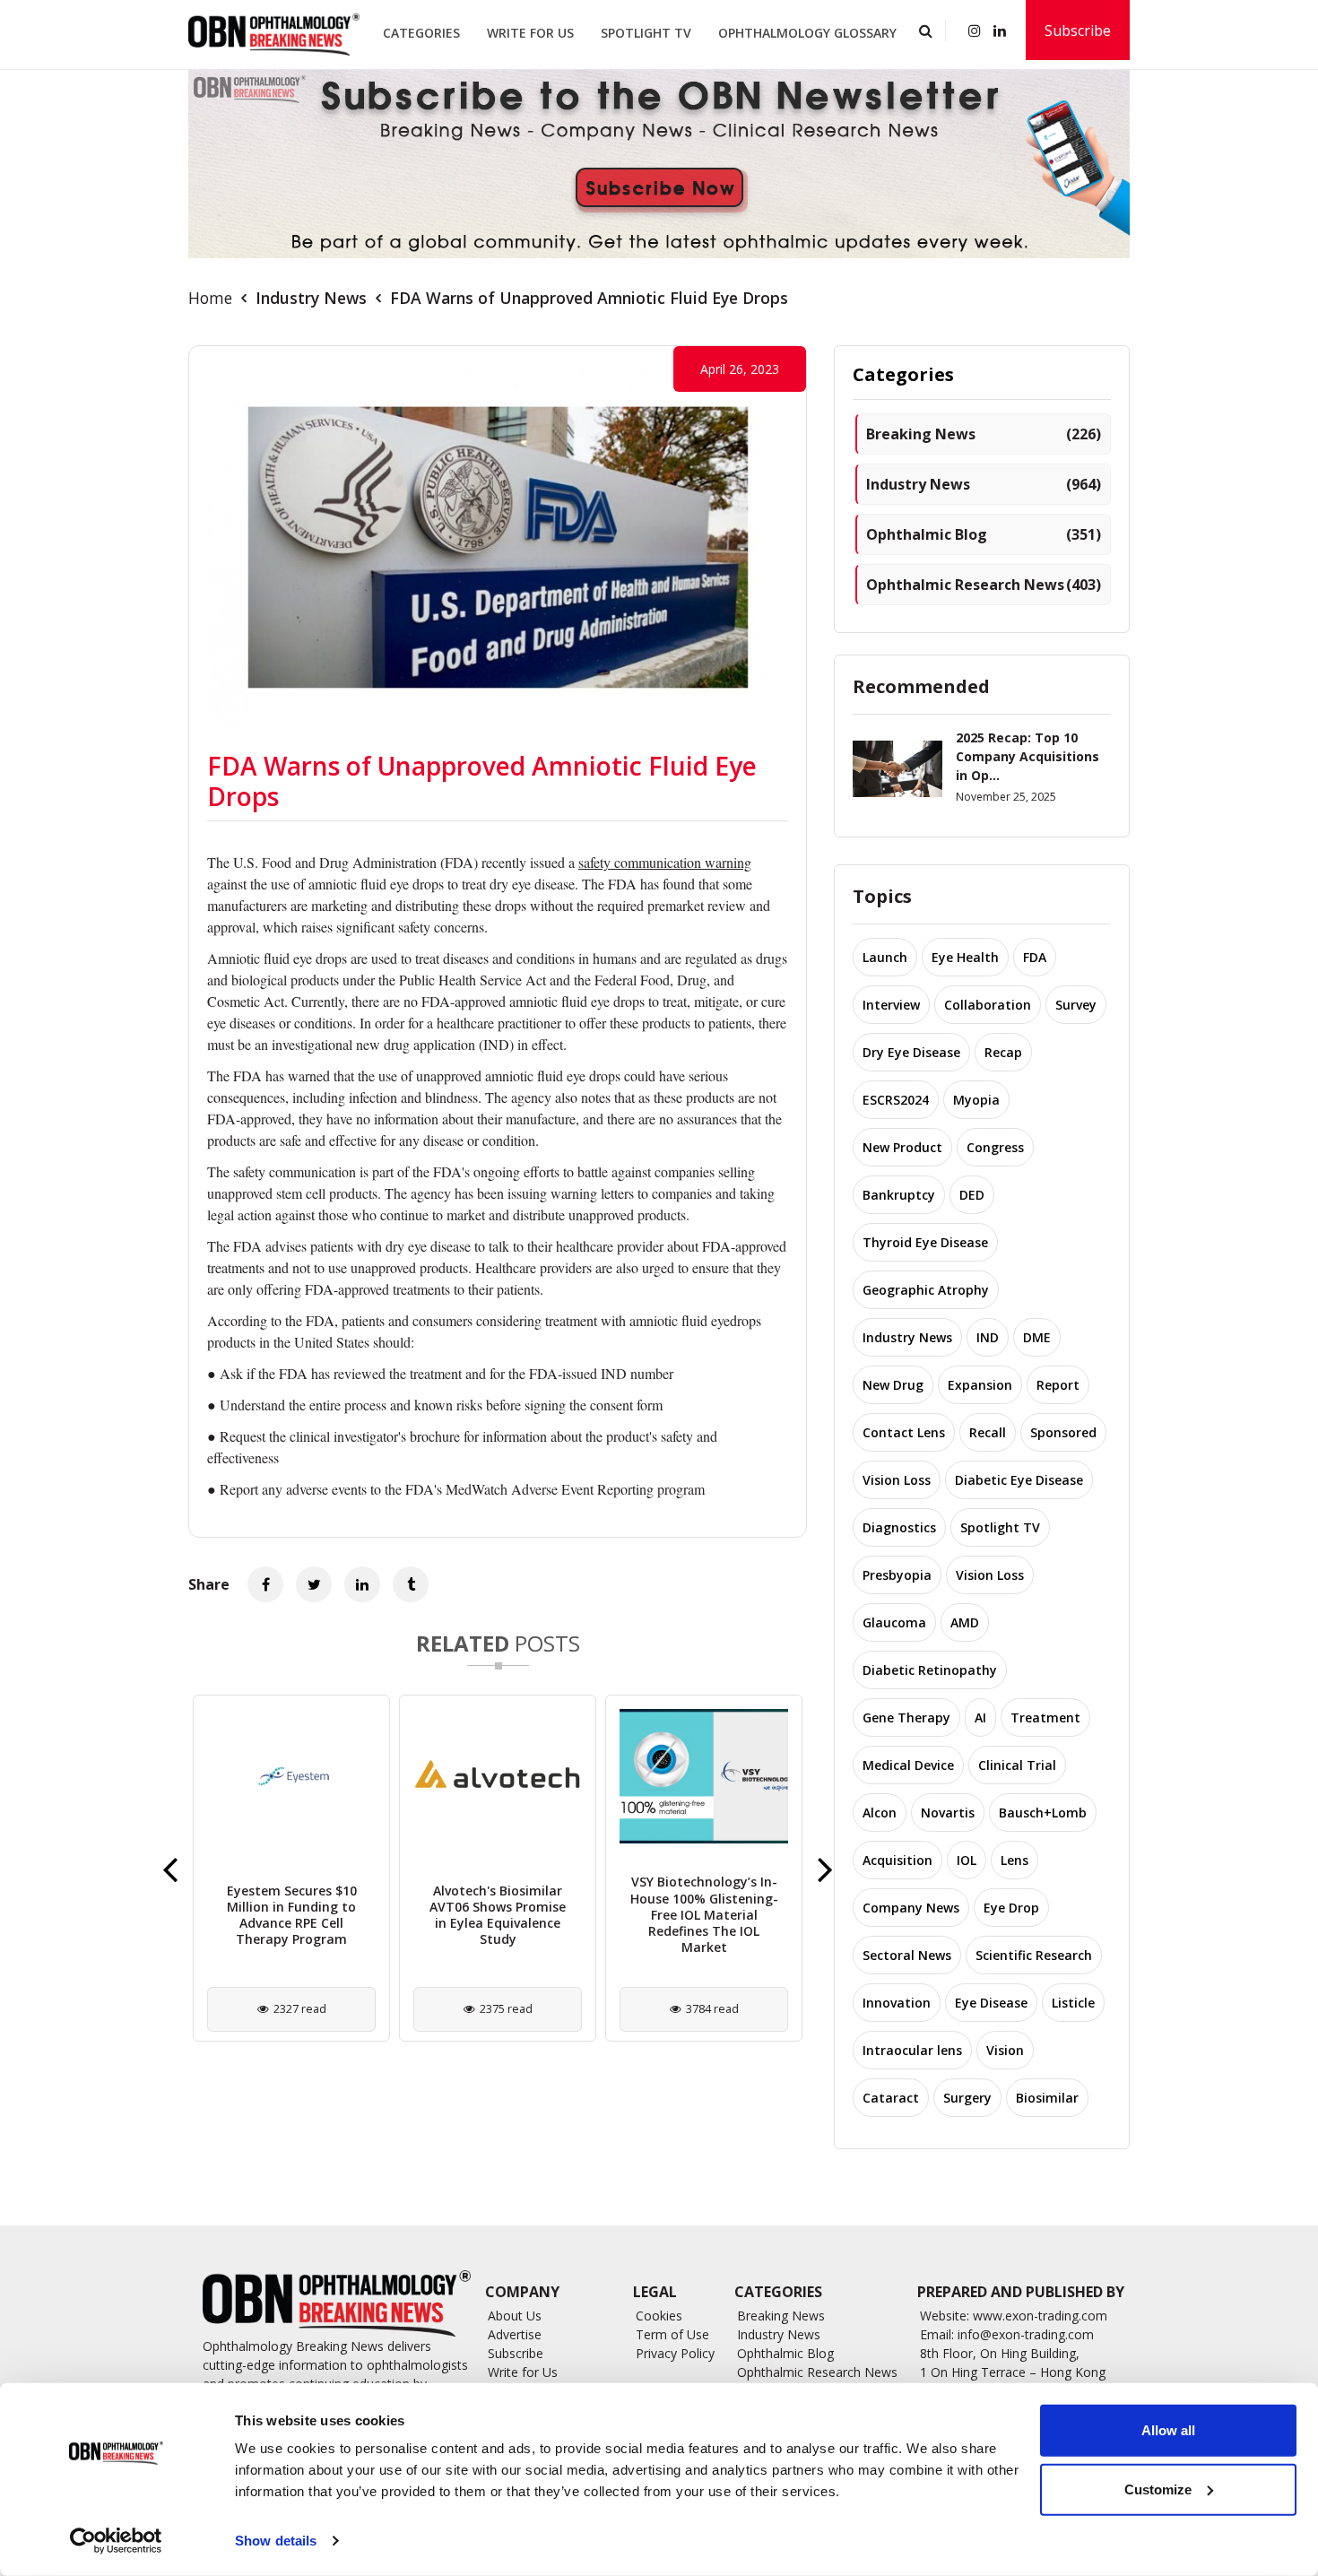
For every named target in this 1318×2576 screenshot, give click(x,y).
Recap (1003, 1052)
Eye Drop (1011, 1908)
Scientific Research (1034, 1955)
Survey (1076, 1005)
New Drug (893, 1385)
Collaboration (988, 1005)
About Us (515, 2316)
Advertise (515, 2334)
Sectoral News (907, 1955)
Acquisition (897, 1860)
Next (825, 1869)
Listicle (1073, 2003)
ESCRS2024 (896, 1100)
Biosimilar (1047, 2098)
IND (988, 1337)
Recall (988, 1432)
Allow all (1168, 2430)
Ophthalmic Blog (984, 534)
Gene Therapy (906, 1717)
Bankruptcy (899, 1195)
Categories (421, 33)
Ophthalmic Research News (984, 585)
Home (210, 298)
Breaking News (984, 434)
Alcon (880, 1813)
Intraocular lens (912, 2050)
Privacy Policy (675, 2353)
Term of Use (672, 2334)
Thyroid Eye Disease (925, 1242)
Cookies (659, 2316)
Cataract (891, 2098)
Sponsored (1063, 1432)
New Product (902, 1147)
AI (980, 1717)
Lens (1015, 1860)
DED (972, 1195)
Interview (891, 1005)
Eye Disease (991, 2003)
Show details (276, 2541)
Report (1058, 1385)
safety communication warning (665, 862)
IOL (967, 1860)
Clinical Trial (1017, 1765)
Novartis (948, 1813)
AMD (965, 1622)
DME (1037, 1337)
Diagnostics (899, 1527)
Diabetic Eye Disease (1019, 1480)
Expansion (980, 1385)
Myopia (976, 1100)
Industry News (311, 298)
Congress (995, 1147)
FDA (1035, 957)
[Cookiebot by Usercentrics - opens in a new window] (116, 2541)
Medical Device (908, 1765)
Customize (1158, 2489)
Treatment (1045, 1717)
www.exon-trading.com (1040, 2316)
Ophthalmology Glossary (807, 33)
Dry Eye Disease (911, 1052)
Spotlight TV (646, 33)
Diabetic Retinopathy (930, 1670)
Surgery (967, 2098)
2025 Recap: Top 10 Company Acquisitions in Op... (1028, 756)
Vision (1005, 2050)
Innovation (897, 2003)
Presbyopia (897, 1575)
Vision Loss (897, 1480)
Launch (885, 957)
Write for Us (530, 33)
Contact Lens (904, 1432)
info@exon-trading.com (1026, 2334)
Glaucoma (894, 1622)
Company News (911, 1908)
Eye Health (965, 957)
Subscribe (1078, 30)
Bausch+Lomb (1043, 1813)
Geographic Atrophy (926, 1290)
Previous (170, 1869)
